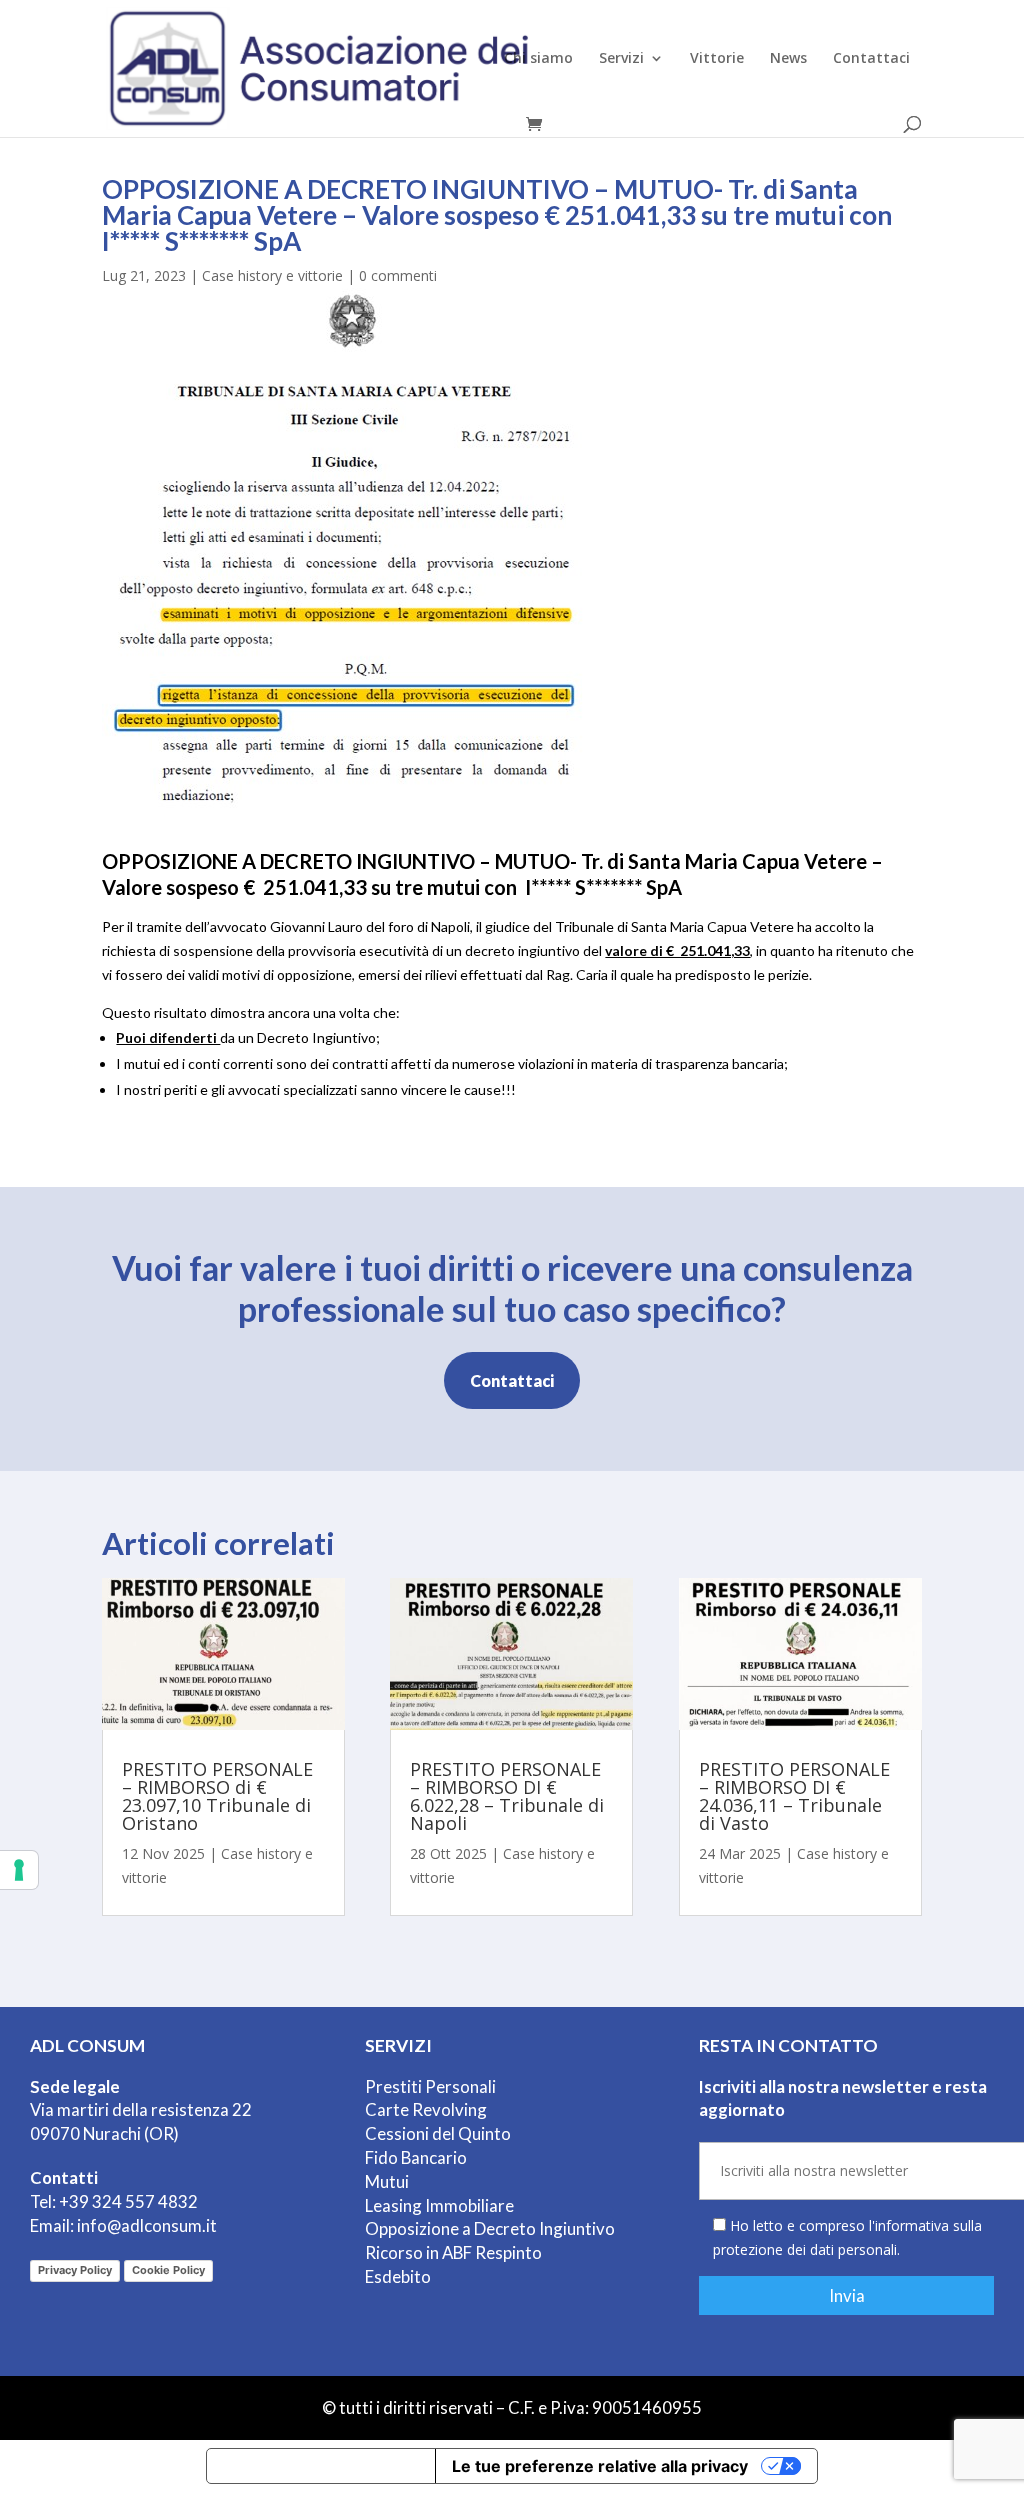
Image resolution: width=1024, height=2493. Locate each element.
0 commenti (398, 275)
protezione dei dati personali (805, 2249)
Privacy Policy (75, 2270)
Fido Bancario (416, 2157)
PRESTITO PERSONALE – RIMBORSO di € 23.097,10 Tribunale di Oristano (217, 1796)
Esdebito (398, 2276)
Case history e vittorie (272, 275)
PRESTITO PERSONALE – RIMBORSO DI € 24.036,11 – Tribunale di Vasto (794, 1796)
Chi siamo (538, 59)
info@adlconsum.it (147, 2225)
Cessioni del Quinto (438, 2133)
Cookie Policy (168, 2270)
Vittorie (717, 59)
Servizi (621, 59)
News (788, 59)
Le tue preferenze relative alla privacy (600, 2466)
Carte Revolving (426, 2109)
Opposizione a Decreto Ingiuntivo (490, 2228)
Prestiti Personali (430, 2086)
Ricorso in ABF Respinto (453, 2252)
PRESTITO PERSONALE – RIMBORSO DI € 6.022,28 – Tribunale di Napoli (507, 1796)
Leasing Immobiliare (439, 2205)
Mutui (387, 2181)
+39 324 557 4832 (128, 2201)
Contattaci (871, 59)
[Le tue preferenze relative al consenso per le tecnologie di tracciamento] (19, 1870)
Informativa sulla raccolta (321, 2466)
